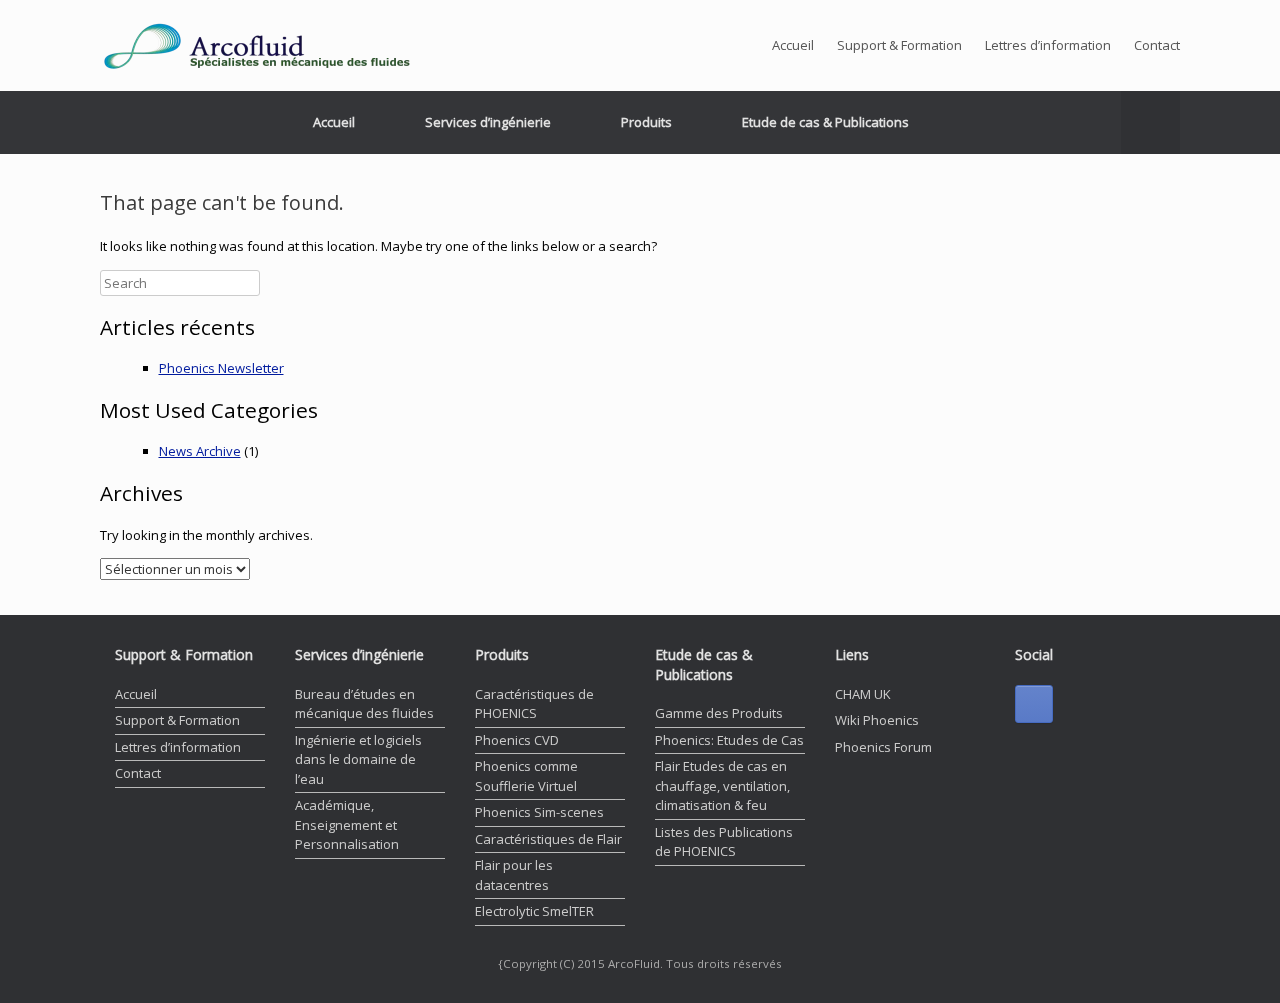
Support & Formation (899, 45)
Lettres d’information (1048, 45)
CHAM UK (863, 694)
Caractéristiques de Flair (548, 839)
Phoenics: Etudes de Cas (729, 740)
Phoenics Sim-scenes (539, 812)
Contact (1157, 45)
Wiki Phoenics (877, 720)
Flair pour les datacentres (514, 875)
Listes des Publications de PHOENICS (724, 842)
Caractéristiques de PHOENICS (534, 704)
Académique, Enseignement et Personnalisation (347, 824)
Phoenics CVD (517, 740)
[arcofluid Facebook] (1034, 704)
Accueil (793, 45)
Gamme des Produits (719, 713)
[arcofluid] (291, 45)
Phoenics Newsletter (221, 368)
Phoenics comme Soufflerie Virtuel (526, 776)
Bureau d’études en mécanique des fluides (364, 704)
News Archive (200, 451)
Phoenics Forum (883, 747)
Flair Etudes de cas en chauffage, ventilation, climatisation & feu (722, 785)
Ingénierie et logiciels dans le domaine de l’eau (358, 759)
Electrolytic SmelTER (534, 911)
